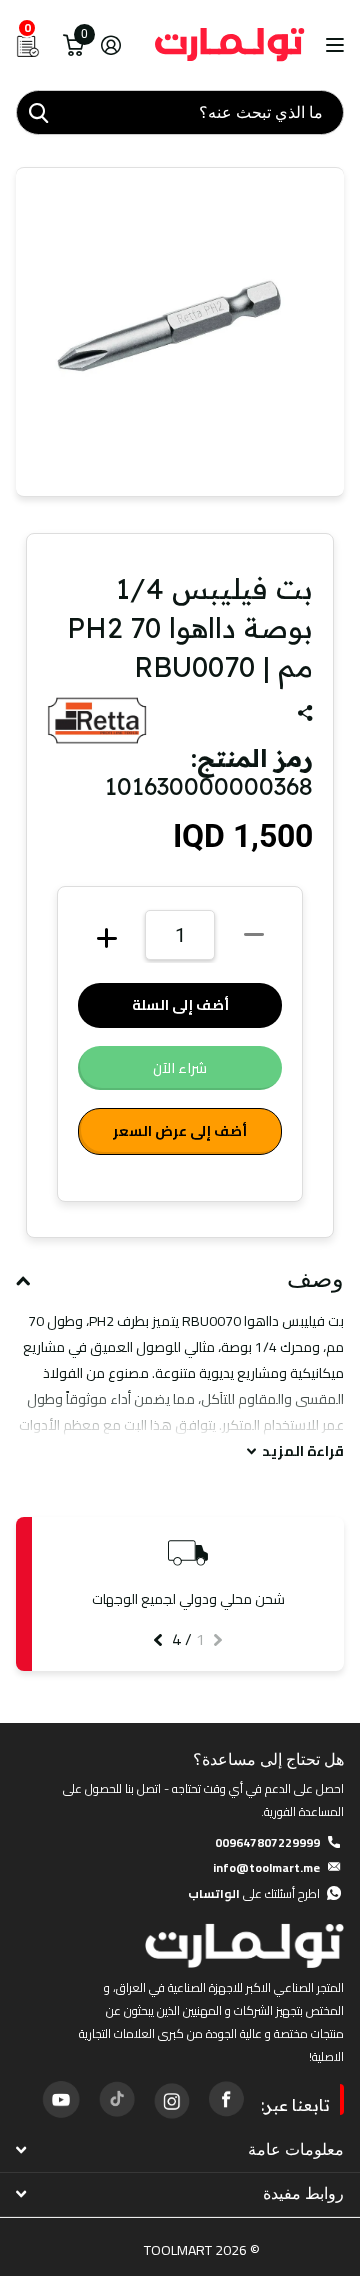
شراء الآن (180, 1068)
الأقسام (332, 45)
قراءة (303, 1451)
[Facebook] (226, 2099)
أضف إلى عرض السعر (180, 1131)
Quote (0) (17, 587)
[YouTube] (61, 2099)
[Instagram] (171, 2099)
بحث (38, 112)
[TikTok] (116, 2099)
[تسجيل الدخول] (110, 45)
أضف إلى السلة (180, 1005)
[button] (218, 1640)
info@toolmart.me (266, 1867)
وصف (315, 1279)
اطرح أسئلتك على (254, 1893)
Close (180, 2149)
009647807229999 (267, 1842)
